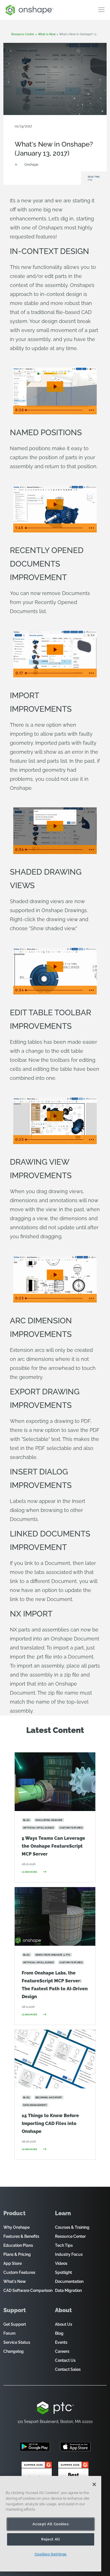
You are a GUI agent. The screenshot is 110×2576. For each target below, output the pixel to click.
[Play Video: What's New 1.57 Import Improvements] (55, 826)
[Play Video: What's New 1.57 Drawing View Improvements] (55, 1275)
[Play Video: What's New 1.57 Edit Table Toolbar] (55, 1116)
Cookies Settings (51, 2554)
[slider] (55, 410)
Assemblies (32, 135)
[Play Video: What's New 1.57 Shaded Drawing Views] (55, 967)
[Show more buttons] (91, 410)
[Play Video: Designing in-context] (55, 387)
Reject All (51, 2539)
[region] (51, 2524)
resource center (23, 34)
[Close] (94, 2484)
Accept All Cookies (50, 2524)
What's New (73, 135)
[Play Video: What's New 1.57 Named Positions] (55, 504)
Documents (52, 135)
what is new (47, 34)
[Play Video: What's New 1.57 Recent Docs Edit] (55, 650)
